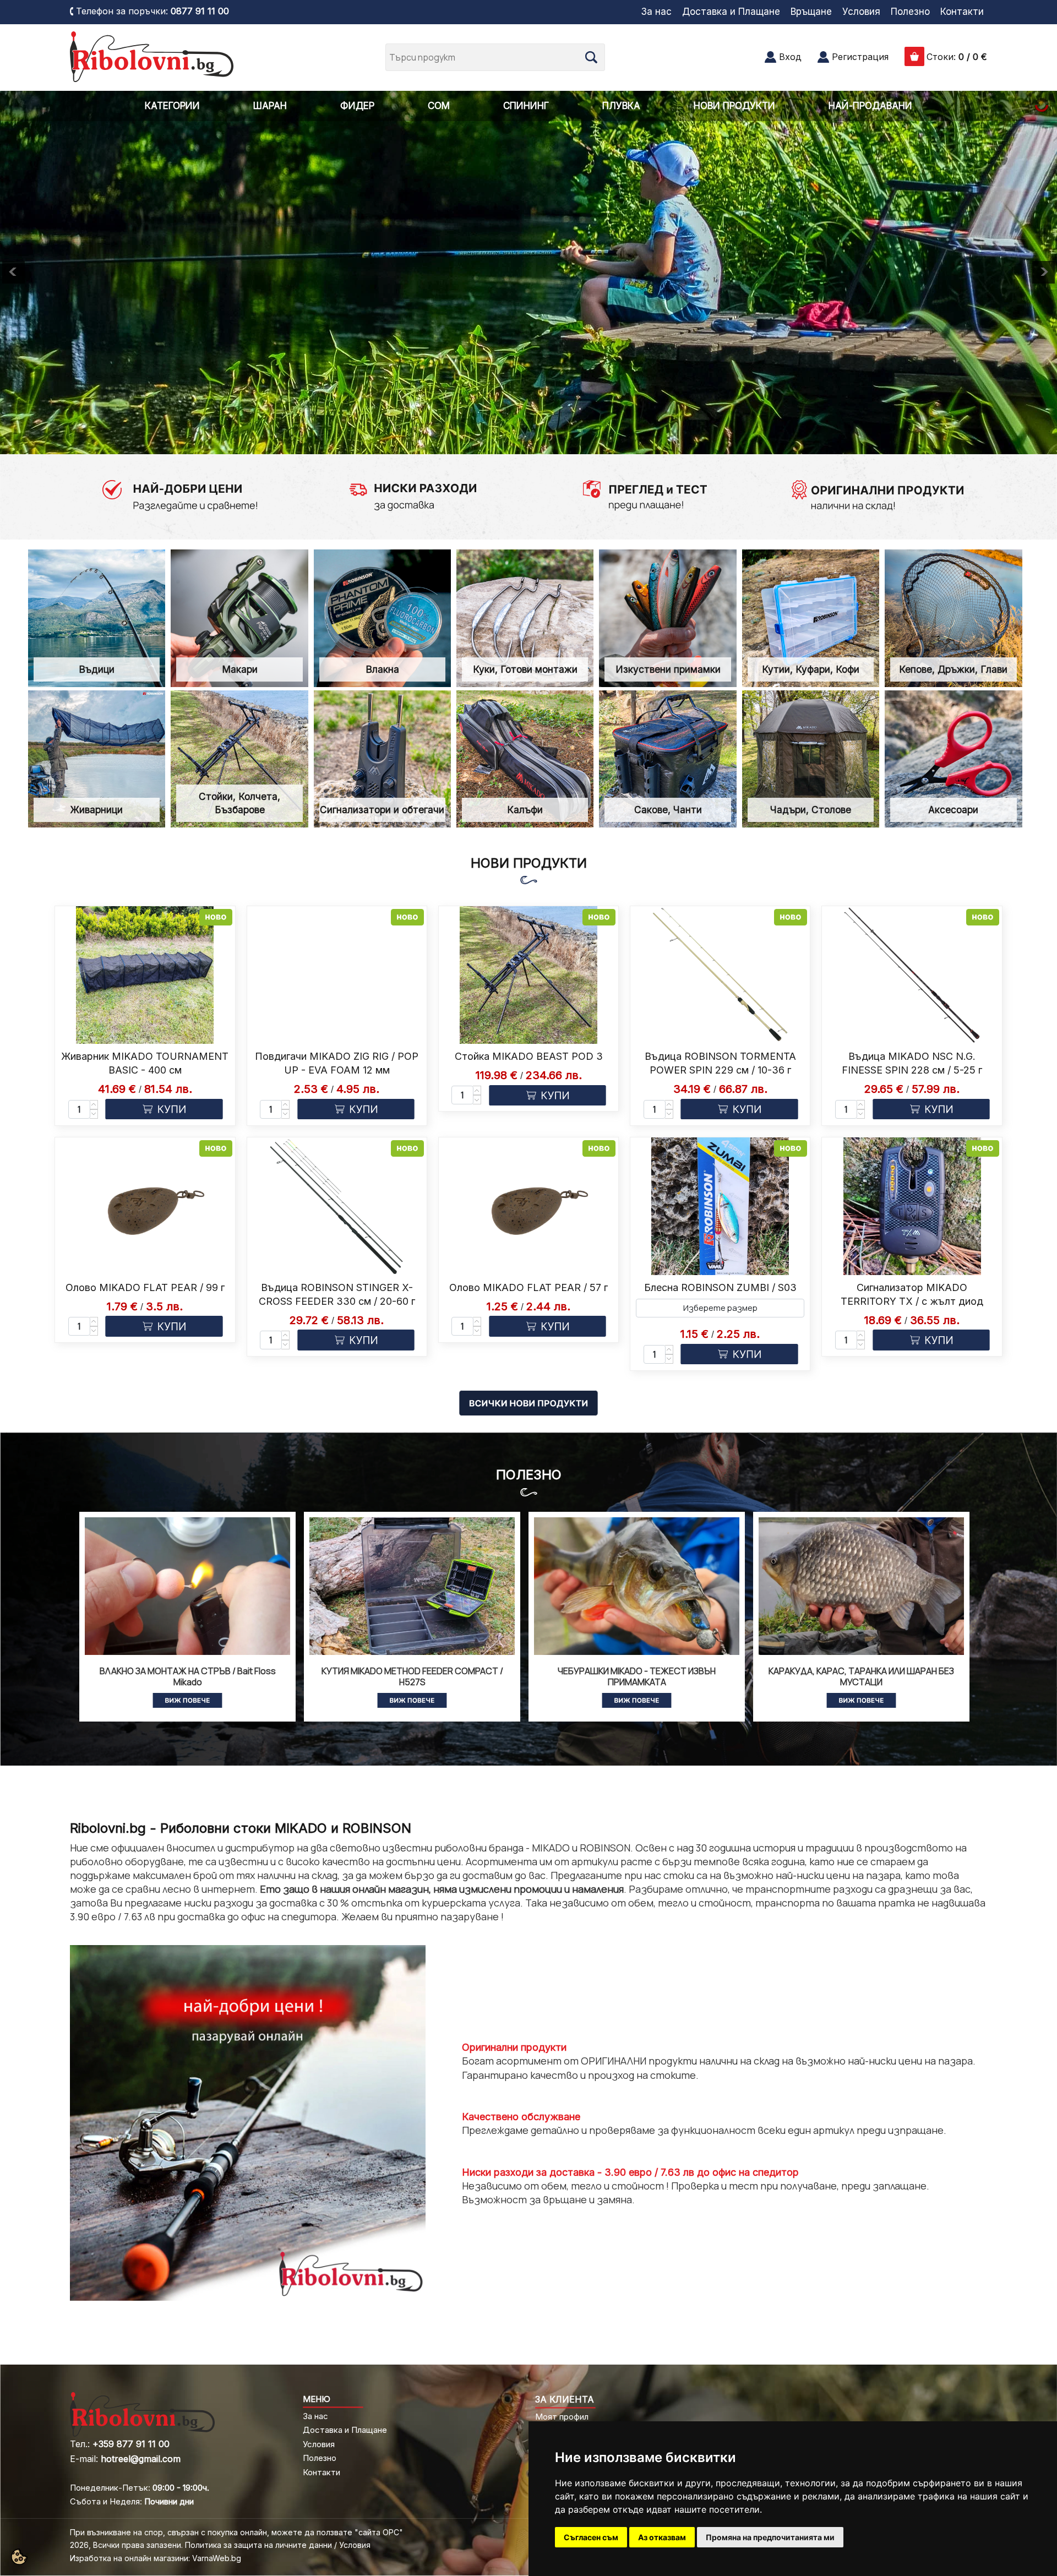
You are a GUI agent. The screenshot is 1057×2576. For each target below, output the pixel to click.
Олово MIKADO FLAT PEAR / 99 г (145, 1287)
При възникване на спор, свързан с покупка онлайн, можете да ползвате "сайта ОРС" (236, 2532)
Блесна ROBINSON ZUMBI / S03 (720, 1287)
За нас (656, 12)
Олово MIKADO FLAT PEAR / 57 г (528, 1287)
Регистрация (860, 57)
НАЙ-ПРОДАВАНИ (870, 106)
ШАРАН (270, 106)
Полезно (910, 12)
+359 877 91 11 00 (131, 2444)
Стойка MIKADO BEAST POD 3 (529, 1056)
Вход (790, 57)
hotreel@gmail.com (141, 2459)
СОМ (439, 106)
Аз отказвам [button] (662, 2537)
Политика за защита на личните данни (258, 2545)
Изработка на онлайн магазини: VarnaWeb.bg (156, 2558)
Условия (861, 12)
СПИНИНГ (526, 106)
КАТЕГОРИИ (172, 106)
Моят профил (562, 2417)
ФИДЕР (357, 106)
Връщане (811, 12)
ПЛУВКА (621, 106)
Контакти (962, 12)
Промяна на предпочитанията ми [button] (770, 2537)
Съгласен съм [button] (591, 2537)
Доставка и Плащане (731, 12)
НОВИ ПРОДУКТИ (734, 106)
